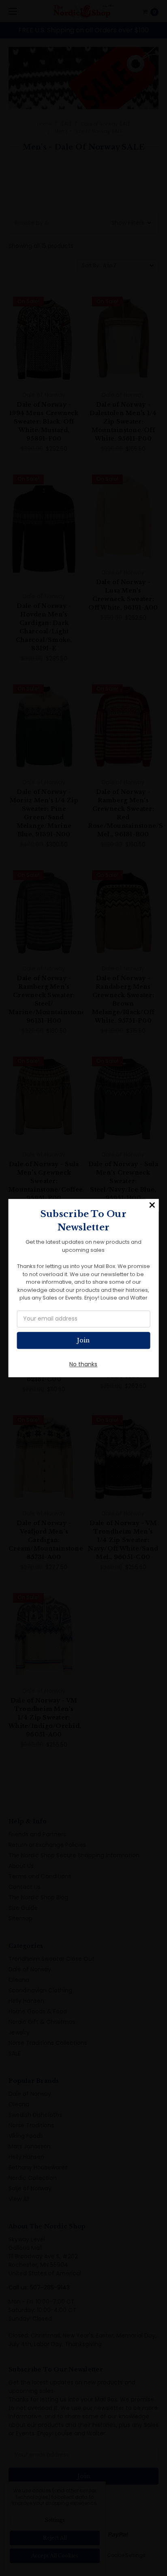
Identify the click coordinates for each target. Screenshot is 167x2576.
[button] (152, 1205)
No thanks (83, 1364)
